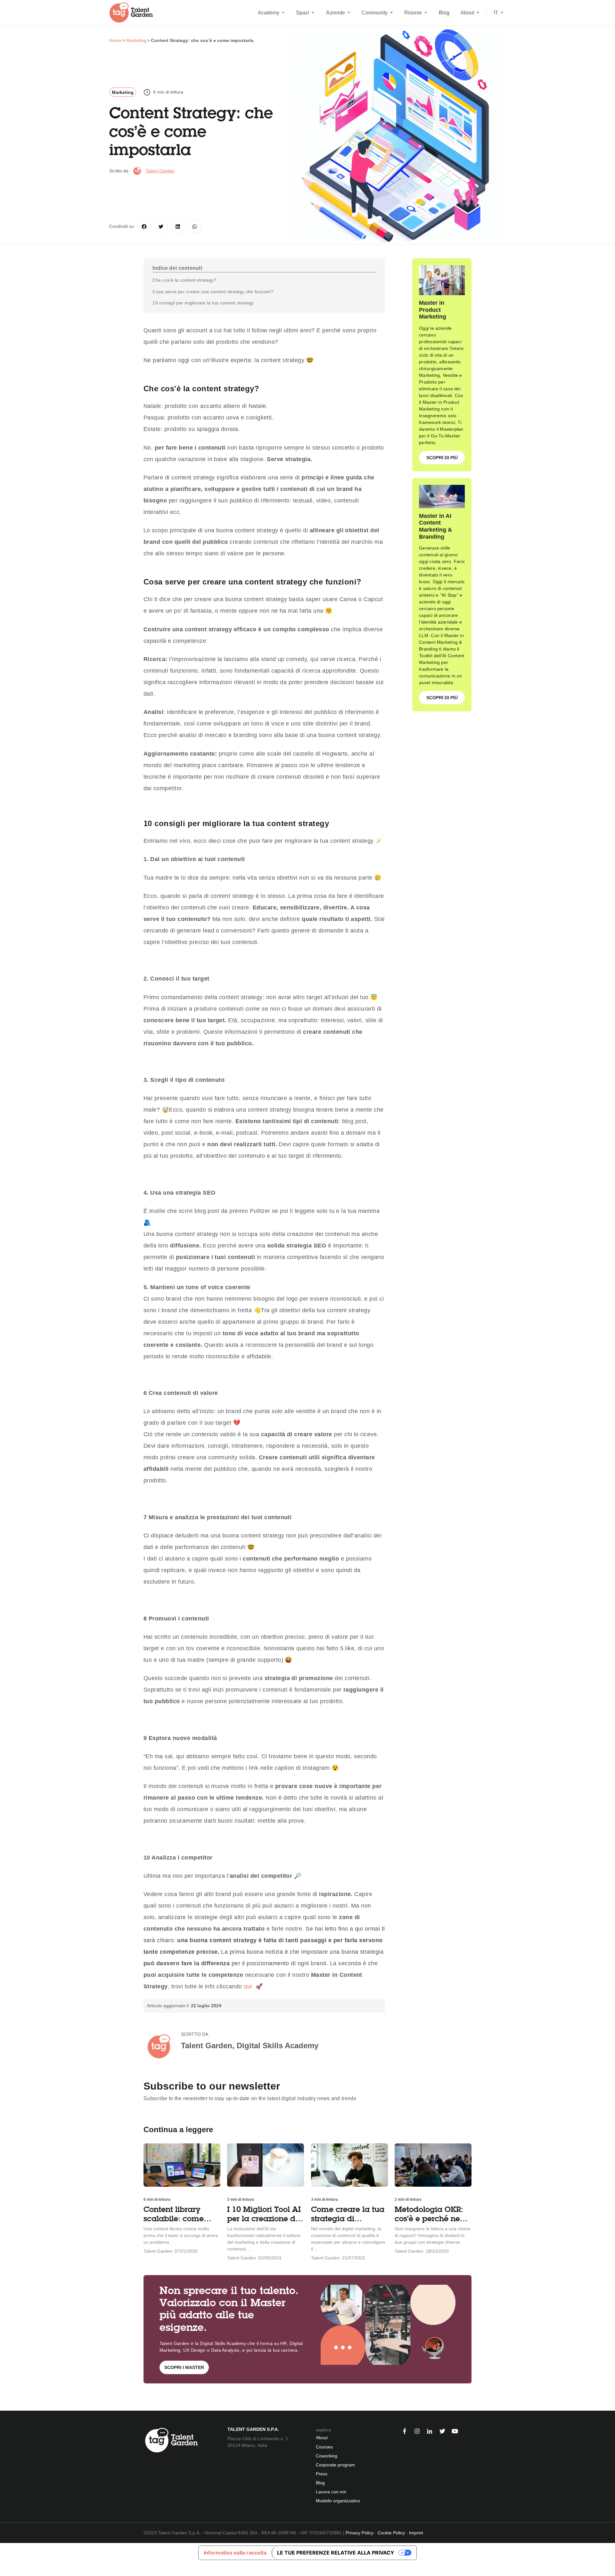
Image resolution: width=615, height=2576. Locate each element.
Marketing (123, 92)
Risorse (413, 13)
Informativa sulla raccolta (235, 2553)
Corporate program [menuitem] (335, 2465)
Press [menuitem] (322, 2474)
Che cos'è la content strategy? (184, 280)
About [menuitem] (322, 2438)
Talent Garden (160, 171)
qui (248, 1986)
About (467, 13)
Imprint (416, 2533)
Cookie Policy (391, 2533)
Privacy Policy (360, 2533)
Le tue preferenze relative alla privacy (336, 2553)
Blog (444, 13)
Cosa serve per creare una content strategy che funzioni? (213, 292)
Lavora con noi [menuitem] (331, 2492)
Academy (269, 13)
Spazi (303, 13)
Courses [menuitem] (324, 2447)
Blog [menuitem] (320, 2483)
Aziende (336, 13)
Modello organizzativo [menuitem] (338, 2501)
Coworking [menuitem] (327, 2456)
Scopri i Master (184, 2367)
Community (375, 13)
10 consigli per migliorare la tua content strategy (203, 303)
